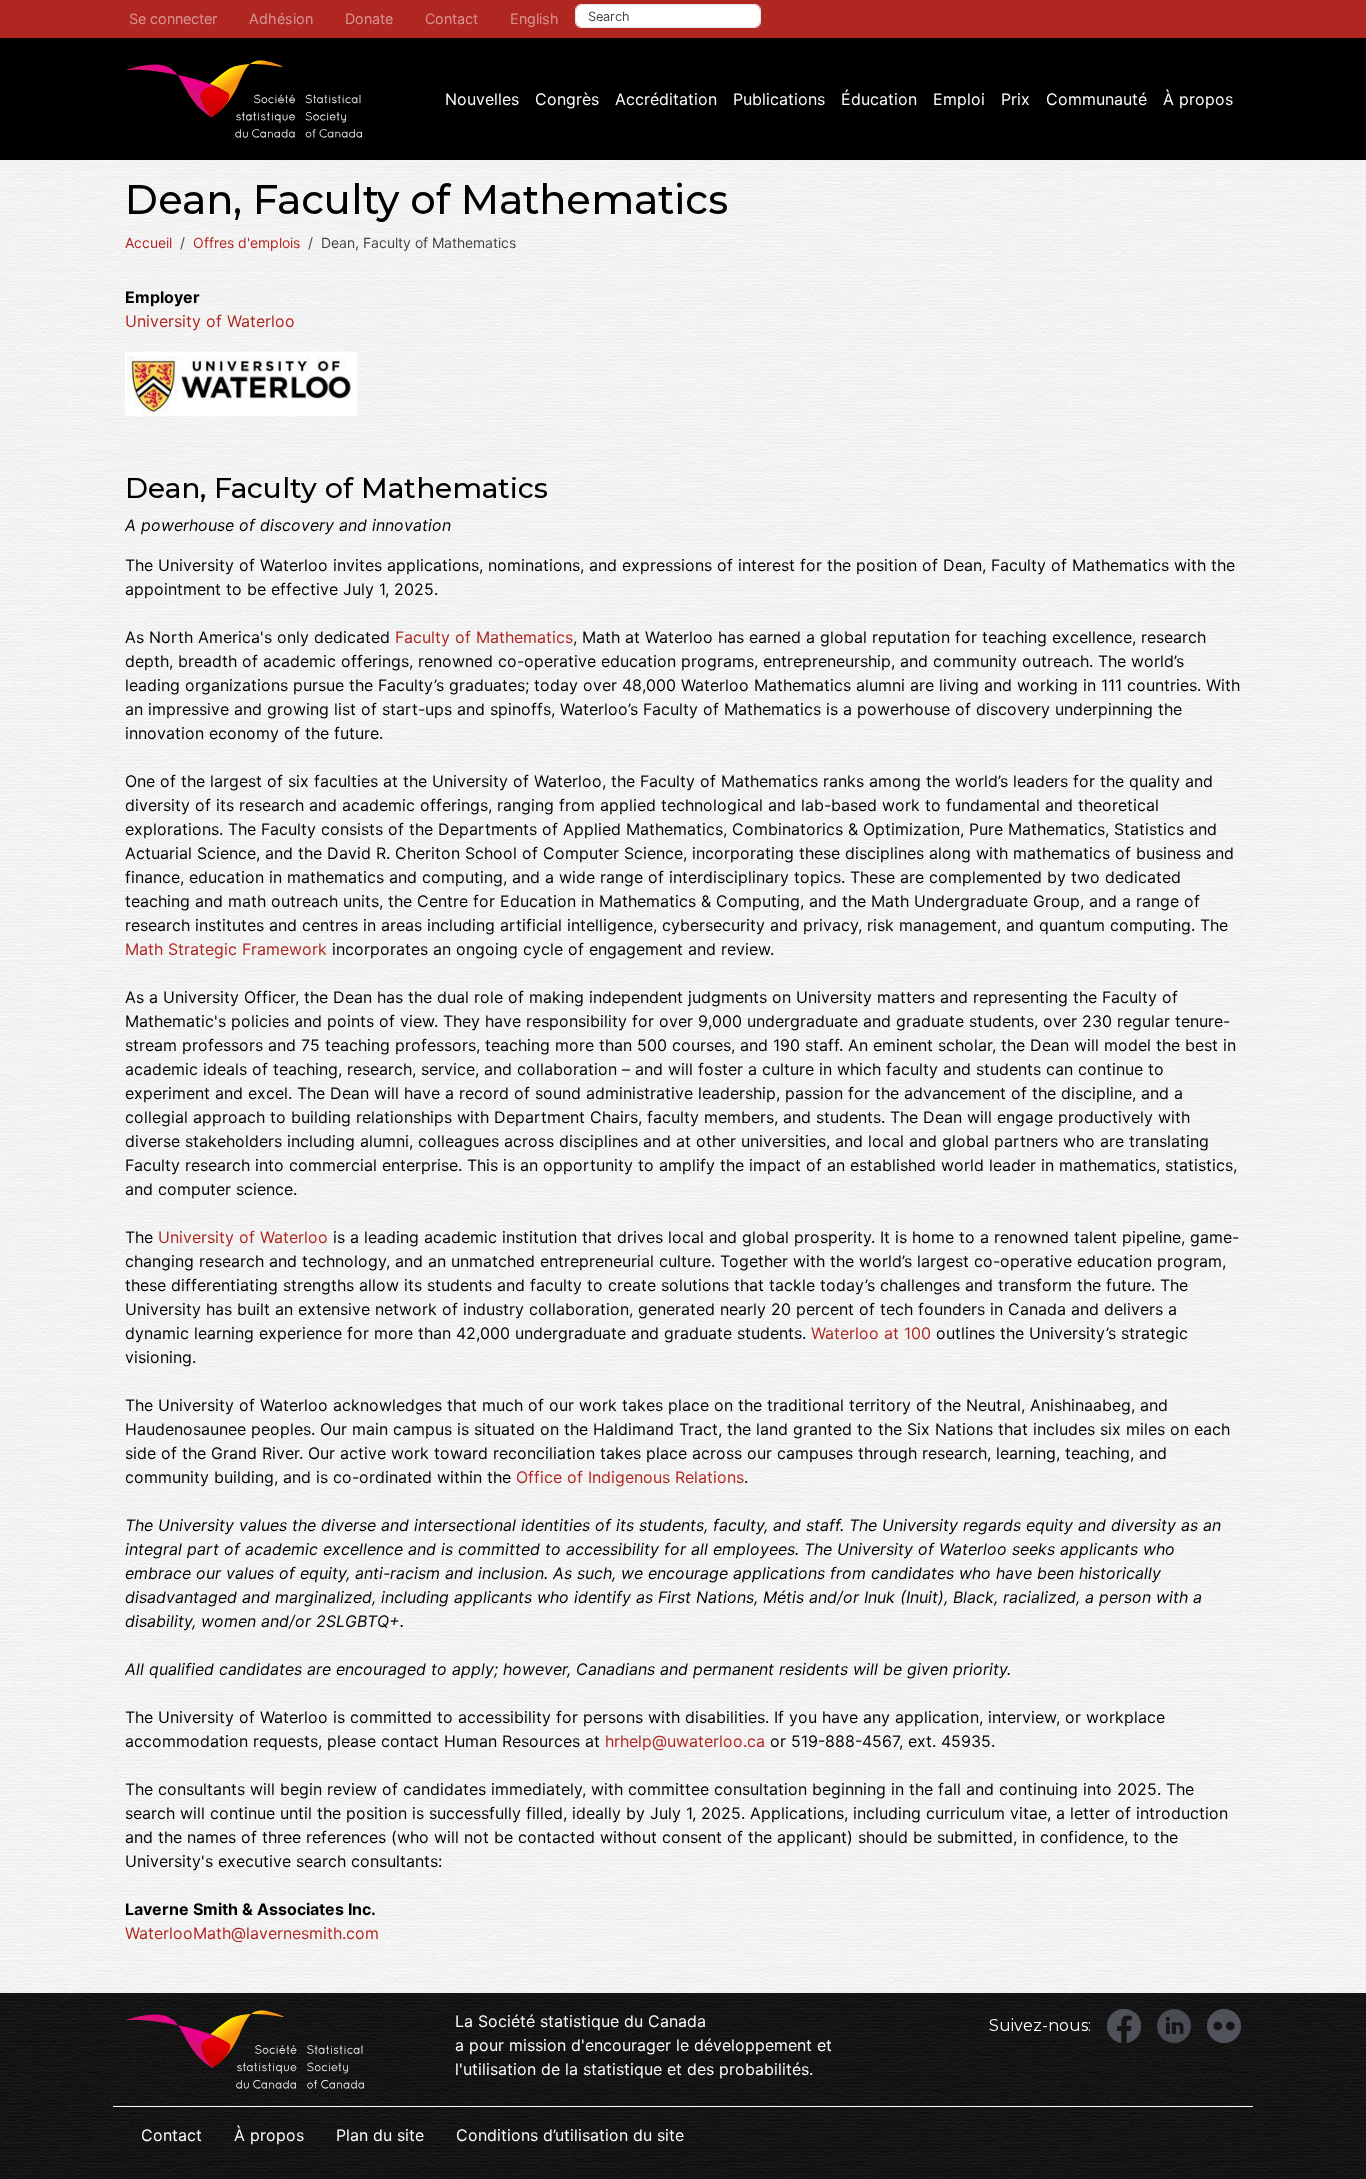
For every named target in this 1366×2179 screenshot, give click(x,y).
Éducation (879, 99)
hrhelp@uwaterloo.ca (685, 1741)
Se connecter (173, 18)
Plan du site (380, 2135)
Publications (779, 99)
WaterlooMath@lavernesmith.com (252, 1933)
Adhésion (281, 18)
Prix (1015, 99)
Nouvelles (482, 99)
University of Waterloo (210, 321)
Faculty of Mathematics (484, 637)
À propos (1198, 99)
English (534, 18)
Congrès (567, 99)
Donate (369, 18)
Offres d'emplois (246, 242)
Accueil (148, 242)
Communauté (1096, 99)
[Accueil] (244, 99)
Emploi (959, 99)
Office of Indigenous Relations (630, 1477)
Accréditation (666, 99)
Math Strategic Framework (226, 949)
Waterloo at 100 (871, 1333)
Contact (451, 18)
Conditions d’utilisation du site (570, 2135)
